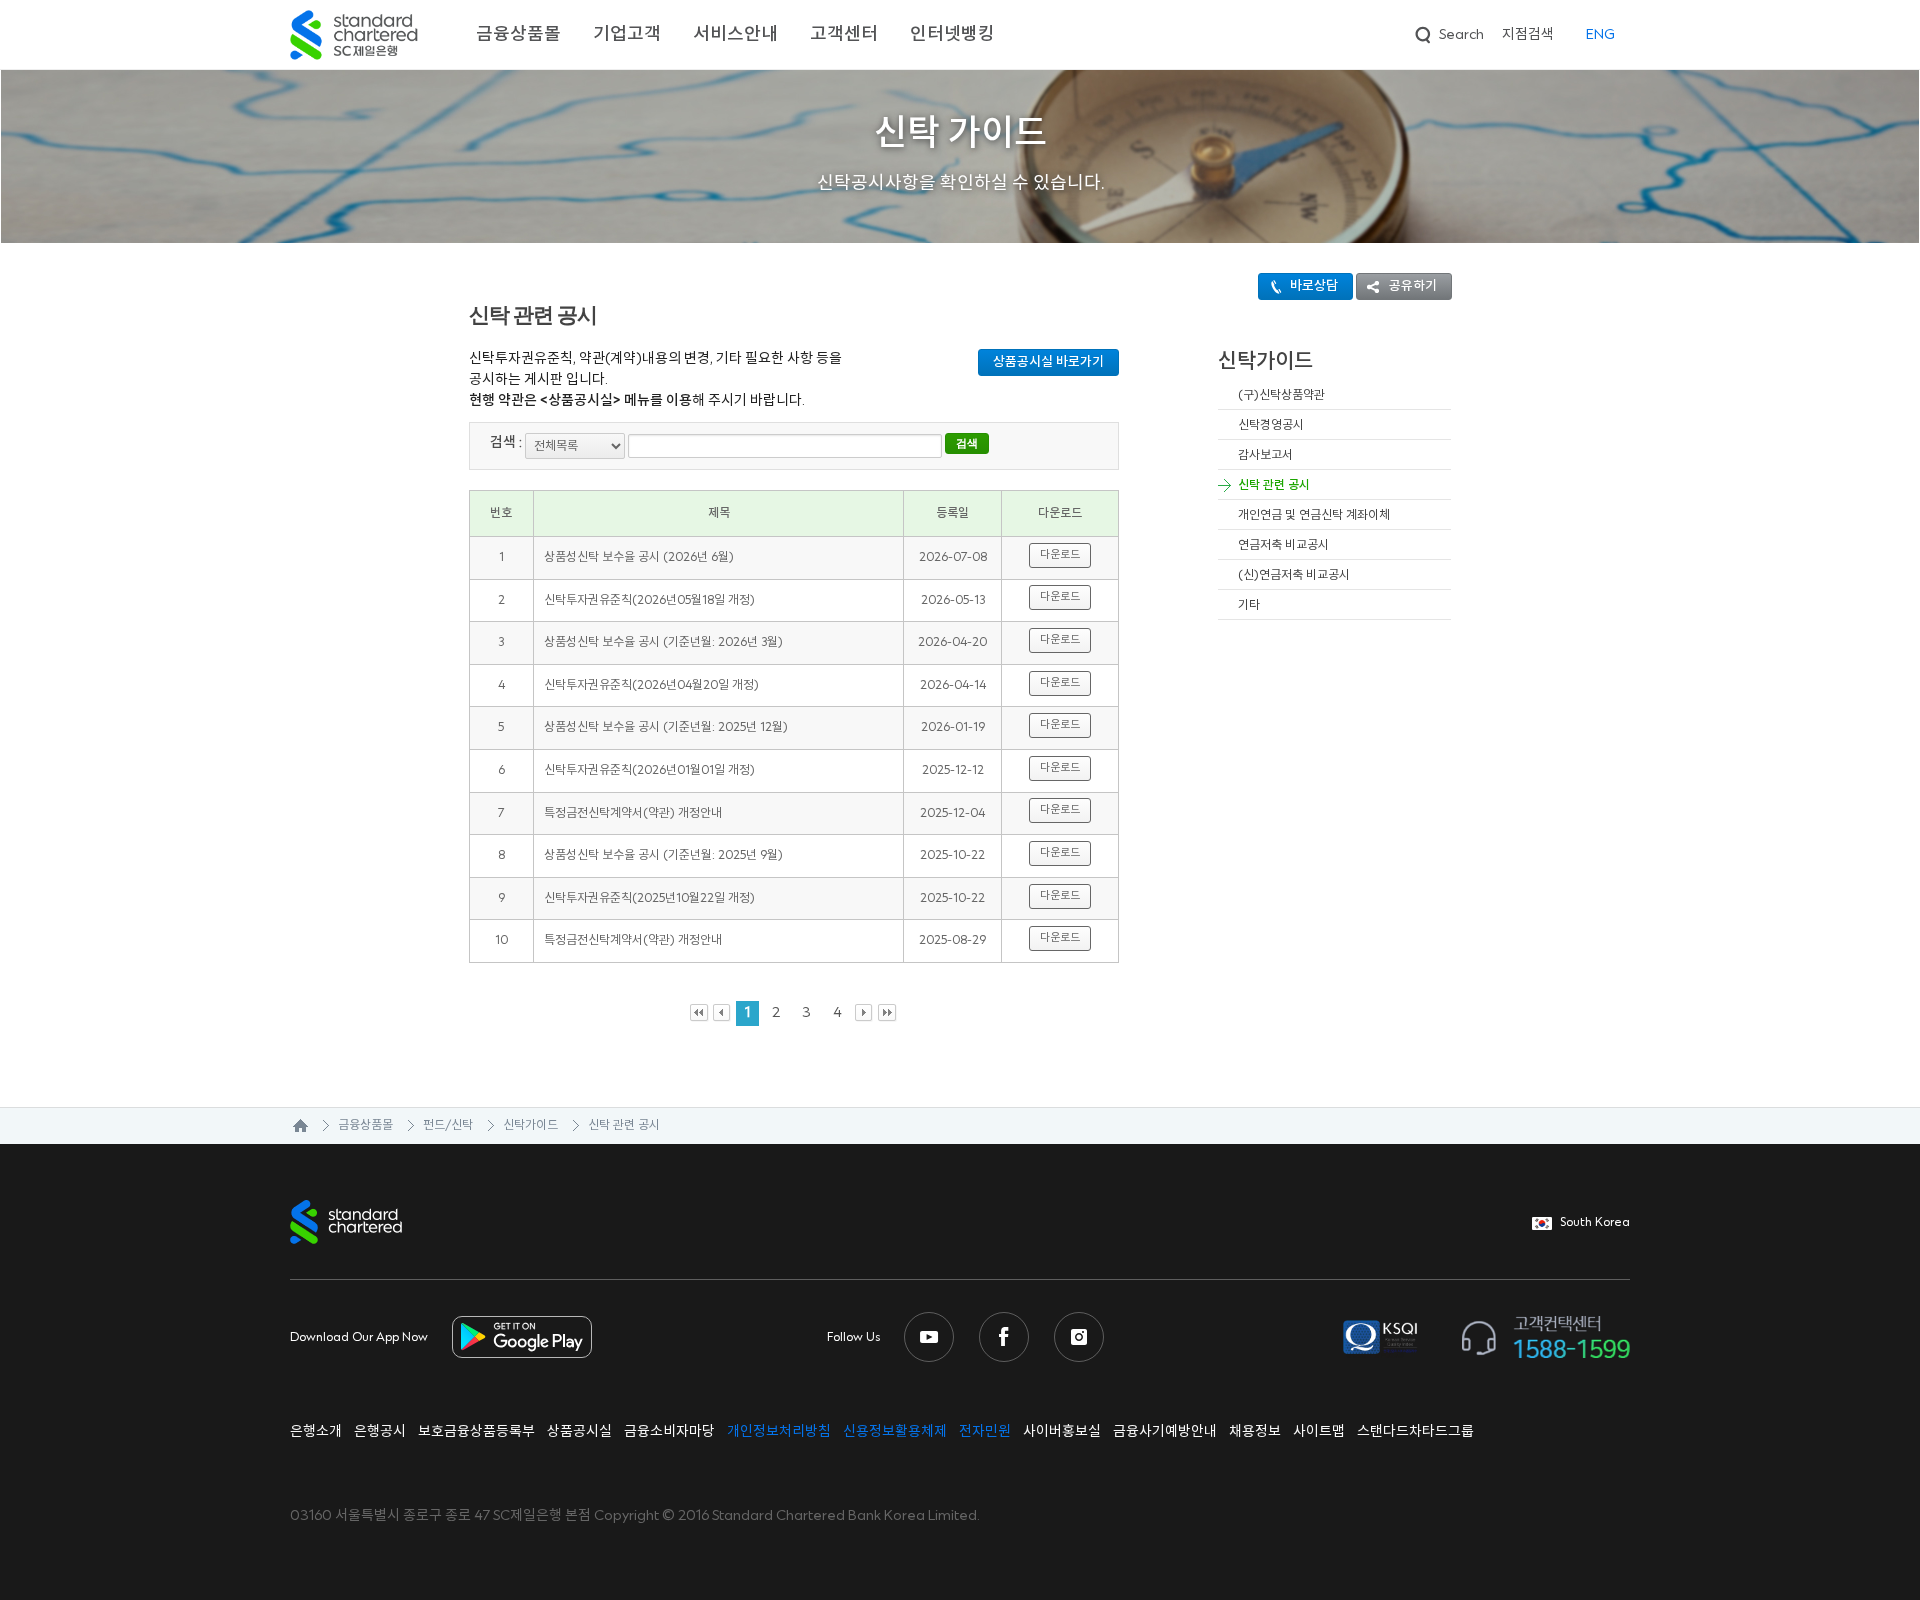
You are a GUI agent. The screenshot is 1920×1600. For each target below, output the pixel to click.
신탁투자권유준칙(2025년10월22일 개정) (649, 898)
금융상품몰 (518, 34)
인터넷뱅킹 (952, 34)
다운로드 (1060, 555)
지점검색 (1528, 35)
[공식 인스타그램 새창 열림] (1079, 1337)
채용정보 (1255, 1432)
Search (1447, 32)
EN (1600, 35)
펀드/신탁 (448, 1125)
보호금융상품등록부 (476, 1432)
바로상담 (1314, 286)
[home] (290, 1126)
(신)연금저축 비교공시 (1294, 575)
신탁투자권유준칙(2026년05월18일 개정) (649, 600)
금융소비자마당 (669, 1432)
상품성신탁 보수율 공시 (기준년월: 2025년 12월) (666, 727)
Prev (722, 1013)
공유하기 (1413, 286)
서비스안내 (735, 34)
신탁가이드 (530, 1125)
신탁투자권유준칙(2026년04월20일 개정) (651, 685)
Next (864, 1013)
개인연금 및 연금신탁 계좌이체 (1314, 515)
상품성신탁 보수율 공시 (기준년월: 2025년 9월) (663, 855)
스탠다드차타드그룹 (1415, 1432)
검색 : (506, 443)
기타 (1249, 605)
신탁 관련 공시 (1274, 485)
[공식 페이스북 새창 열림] (1004, 1337)
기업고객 (627, 34)
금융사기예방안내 (1165, 1432)
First (699, 1013)
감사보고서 (1265, 455)
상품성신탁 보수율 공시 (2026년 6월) (639, 557)
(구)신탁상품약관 (1281, 395)
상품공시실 (579, 1432)
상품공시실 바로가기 (1048, 362)
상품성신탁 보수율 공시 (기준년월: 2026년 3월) (663, 642)
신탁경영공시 (1271, 425)
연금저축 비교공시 (1283, 545)
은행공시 (380, 1432)
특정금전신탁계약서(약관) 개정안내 (633, 813)
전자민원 (985, 1432)
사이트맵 (1319, 1432)
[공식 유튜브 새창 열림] (929, 1337)
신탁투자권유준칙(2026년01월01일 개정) (649, 770)
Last (887, 1013)
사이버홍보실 (1062, 1432)
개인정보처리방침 (779, 1432)
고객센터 (844, 34)
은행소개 (316, 1432)
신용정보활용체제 (895, 1432)
